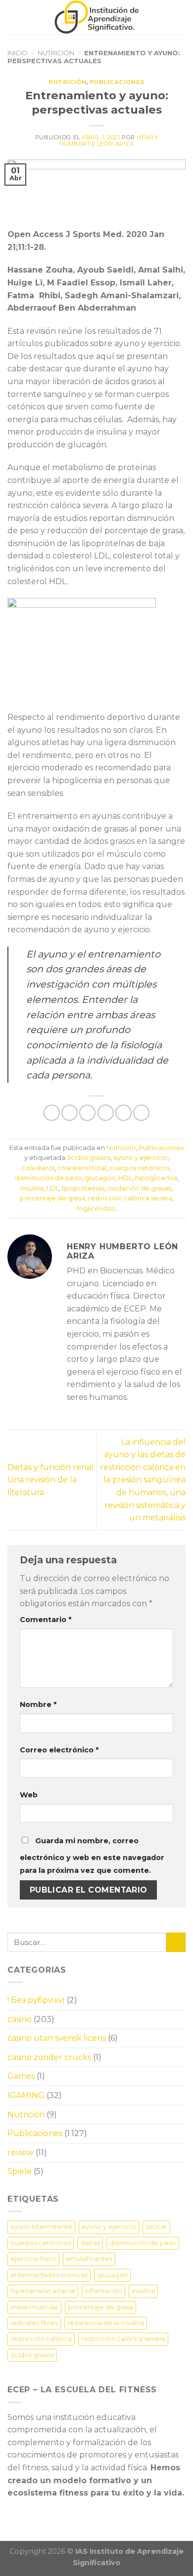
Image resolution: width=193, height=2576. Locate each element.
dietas (90, 2243)
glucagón (100, 1178)
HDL (125, 1178)
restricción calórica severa (130, 1198)
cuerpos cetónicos (140, 1168)
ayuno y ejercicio (141, 1158)
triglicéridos (96, 1209)
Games (21, 2076)
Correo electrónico (59, 1750)
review (21, 2153)
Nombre (38, 1704)
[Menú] (13, 17)
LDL (53, 1188)
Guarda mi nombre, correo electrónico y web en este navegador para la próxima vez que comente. (92, 1856)
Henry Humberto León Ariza (109, 140)
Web (29, 1795)
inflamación (103, 2291)
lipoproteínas (83, 1188)
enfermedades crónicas (49, 2275)
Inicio (18, 53)
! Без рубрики (36, 2000)
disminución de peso (48, 1178)
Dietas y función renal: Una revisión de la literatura (51, 1480)
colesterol (38, 1168)
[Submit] (176, 1942)
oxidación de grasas (139, 1188)
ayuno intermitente (41, 2227)
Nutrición (56, 53)
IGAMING (26, 2095)
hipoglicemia (156, 1178)
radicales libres (34, 2323)
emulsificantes (89, 2259)
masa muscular (34, 2307)
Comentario (46, 1620)
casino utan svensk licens (57, 2038)
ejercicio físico (33, 2259)
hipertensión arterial (43, 2291)
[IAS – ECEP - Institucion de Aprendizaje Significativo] (96, 17)
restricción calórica (41, 2339)
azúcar (156, 2227)
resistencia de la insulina (106, 2323)
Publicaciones (117, 82)
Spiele (20, 2171)
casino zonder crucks (49, 2057)
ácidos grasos (89, 1158)
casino (20, 2019)
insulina (32, 1188)
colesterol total (82, 1168)
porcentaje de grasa (52, 1198)
